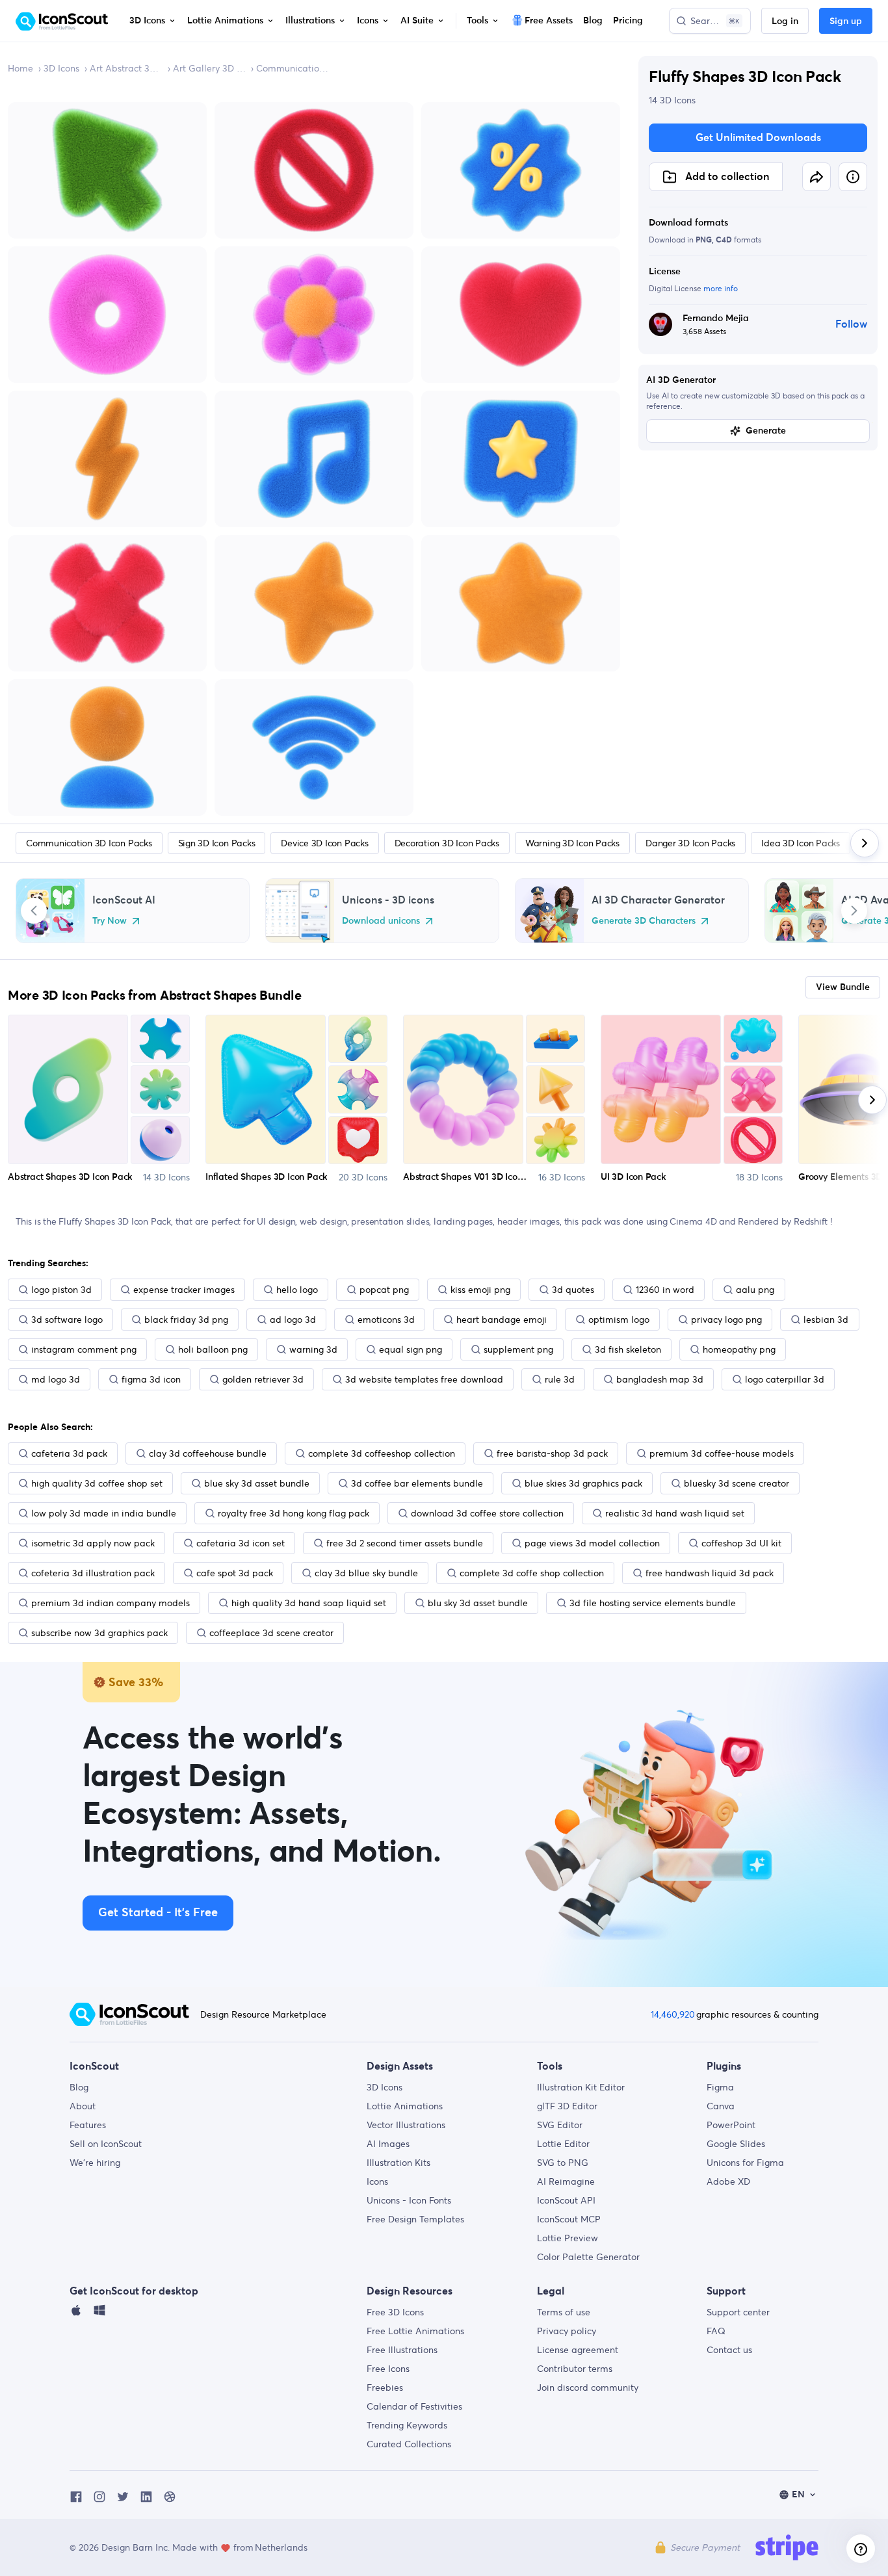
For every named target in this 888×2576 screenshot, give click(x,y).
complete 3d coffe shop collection (532, 1573)
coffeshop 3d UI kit (741, 1543)
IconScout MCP (569, 2219)
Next (854, 911)
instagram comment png (84, 1349)
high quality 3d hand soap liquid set (309, 1603)
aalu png (755, 1290)
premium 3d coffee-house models (722, 1453)
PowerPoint (731, 2125)
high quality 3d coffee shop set (97, 1483)
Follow (851, 324)
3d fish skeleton (628, 1349)
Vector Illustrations (406, 2125)
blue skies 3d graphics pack (583, 1483)
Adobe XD (728, 2181)
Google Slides (736, 2144)
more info (721, 288)
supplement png (518, 1349)
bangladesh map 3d (660, 1379)
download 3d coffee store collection (487, 1513)
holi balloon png (213, 1349)
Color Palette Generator (588, 2257)
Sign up (846, 21)
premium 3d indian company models (111, 1603)
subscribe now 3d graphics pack (99, 1633)
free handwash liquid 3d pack (710, 1573)
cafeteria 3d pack (69, 1453)
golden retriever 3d (263, 1379)
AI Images (388, 2144)
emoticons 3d (386, 1320)
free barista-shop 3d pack (552, 1453)
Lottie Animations (405, 2106)
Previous (34, 911)
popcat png (384, 1290)
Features (88, 2125)
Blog (79, 2087)
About (83, 2106)
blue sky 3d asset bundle (257, 1483)
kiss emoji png (480, 1290)
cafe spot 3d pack (235, 1573)
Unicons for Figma (745, 2163)
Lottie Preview (568, 2238)
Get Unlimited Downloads (758, 138)
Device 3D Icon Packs (324, 843)
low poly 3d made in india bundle (104, 1513)
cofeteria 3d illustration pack (93, 1573)
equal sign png (411, 1349)
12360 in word (665, 1290)
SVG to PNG (563, 2163)
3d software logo (67, 1320)
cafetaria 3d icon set (241, 1543)
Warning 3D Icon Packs (572, 843)
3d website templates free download (424, 1379)
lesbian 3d (826, 1320)
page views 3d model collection (592, 1543)
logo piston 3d (61, 1290)
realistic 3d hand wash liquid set (675, 1513)
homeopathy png (739, 1349)
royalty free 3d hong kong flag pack (294, 1513)
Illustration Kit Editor (581, 2087)
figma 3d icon (151, 1379)
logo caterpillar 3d (785, 1379)
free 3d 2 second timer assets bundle (405, 1543)
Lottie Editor (563, 2144)
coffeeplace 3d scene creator (271, 1633)
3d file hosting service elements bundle (653, 1603)
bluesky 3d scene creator (737, 1483)
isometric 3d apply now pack (93, 1543)
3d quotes (573, 1290)
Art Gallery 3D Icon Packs (209, 68)
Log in (785, 21)
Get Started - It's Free (158, 1913)
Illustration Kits (398, 2163)
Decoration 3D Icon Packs (447, 843)
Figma (720, 2087)
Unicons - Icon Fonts (409, 2200)
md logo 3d (56, 1379)
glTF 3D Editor (567, 2106)
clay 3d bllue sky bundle (366, 1573)
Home (20, 68)
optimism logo (619, 1320)
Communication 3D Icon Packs (293, 68)
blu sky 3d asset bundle (478, 1603)
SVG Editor (560, 2125)
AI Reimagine (566, 2181)
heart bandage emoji (502, 1320)
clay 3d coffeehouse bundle (208, 1453)
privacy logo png (726, 1320)
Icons (377, 2181)
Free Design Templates (415, 2219)
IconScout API (566, 2200)
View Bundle (843, 987)
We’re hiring (95, 2163)
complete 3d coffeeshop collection (382, 1453)
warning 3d (313, 1349)
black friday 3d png (186, 1320)
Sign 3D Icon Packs (217, 843)
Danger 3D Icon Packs (690, 843)
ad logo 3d (293, 1320)
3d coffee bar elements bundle (417, 1483)
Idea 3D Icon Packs (801, 843)
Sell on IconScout (106, 2144)
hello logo (297, 1290)
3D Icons (61, 68)
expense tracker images (184, 1290)
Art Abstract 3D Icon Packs (126, 68)
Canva (721, 2106)
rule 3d (560, 1379)
